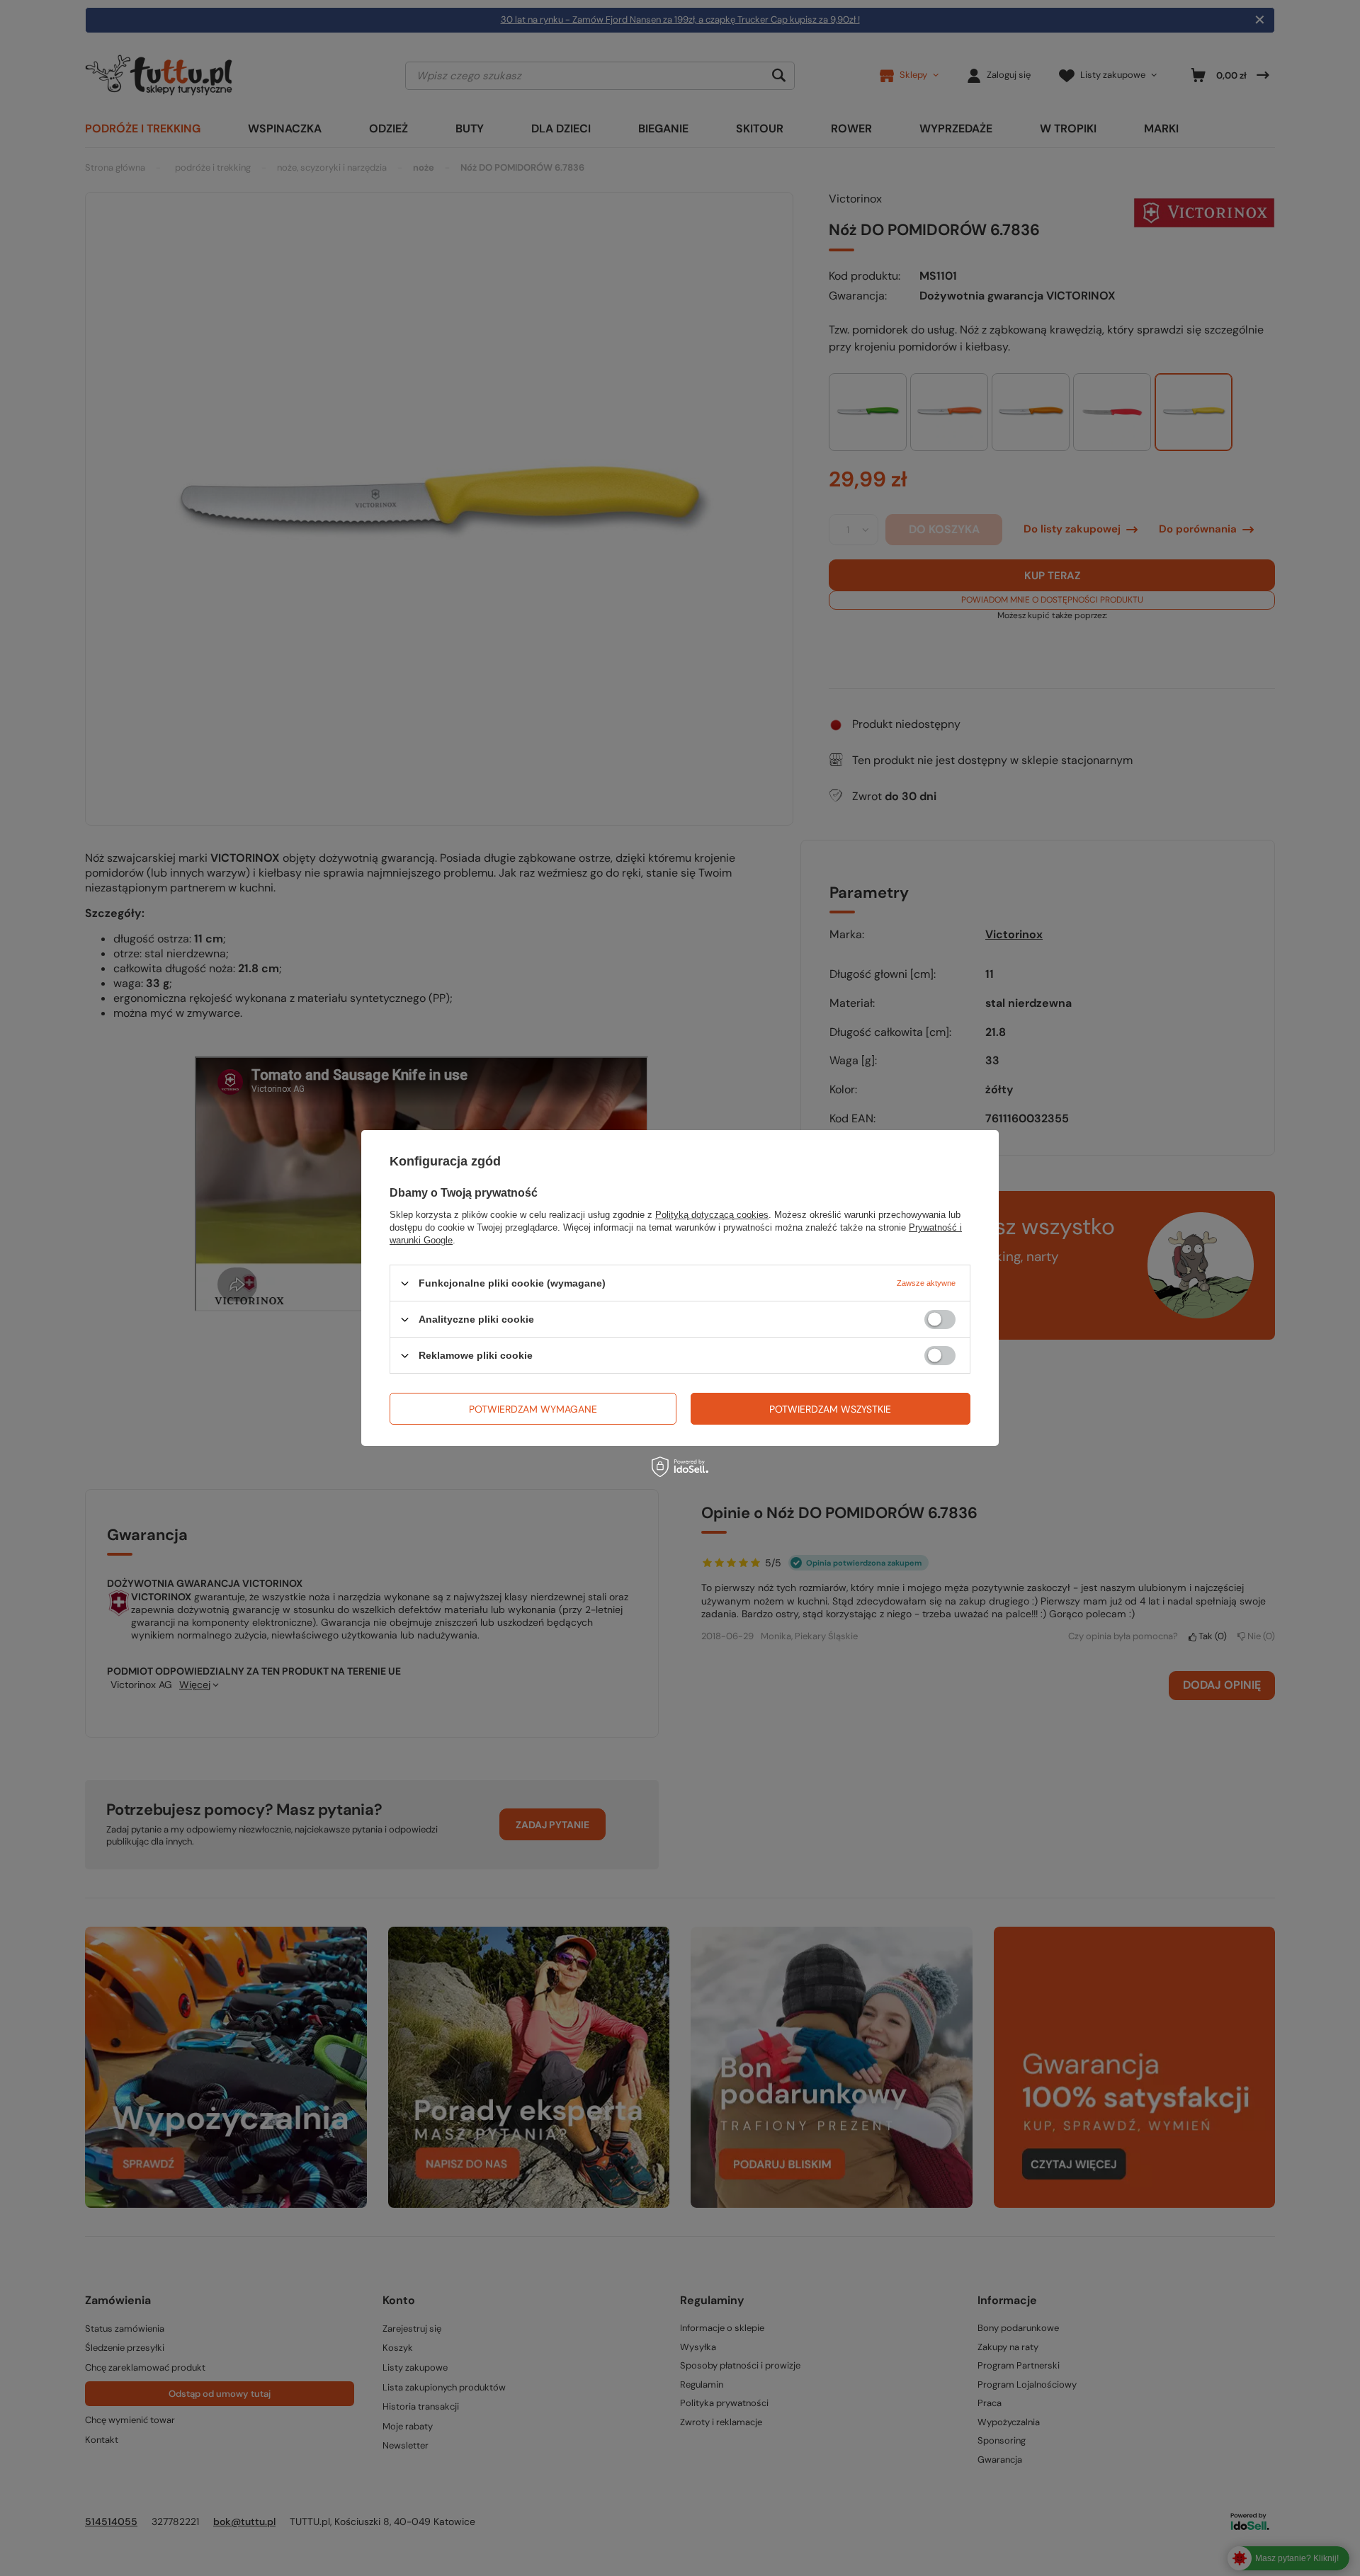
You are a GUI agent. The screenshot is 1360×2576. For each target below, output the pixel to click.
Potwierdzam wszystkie (830, 1408)
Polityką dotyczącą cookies (712, 1215)
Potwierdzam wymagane (533, 1408)
